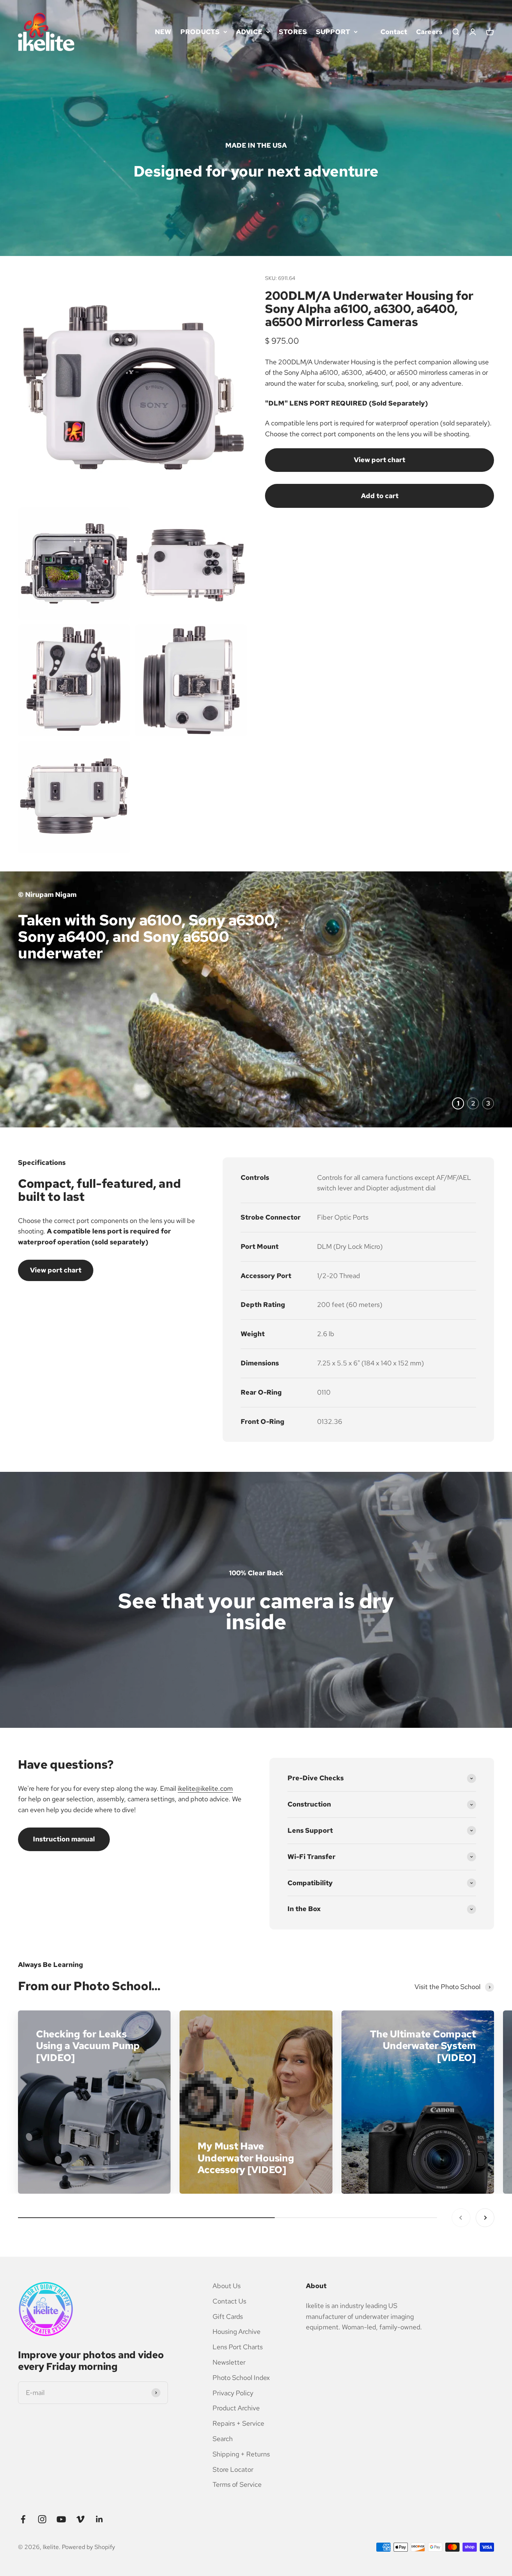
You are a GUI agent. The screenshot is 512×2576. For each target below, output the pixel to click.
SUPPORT (333, 32)
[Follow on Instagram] (42, 2519)
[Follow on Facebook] (23, 2519)
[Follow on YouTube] (61, 2519)
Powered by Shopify (88, 2547)
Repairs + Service (238, 2423)
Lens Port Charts (238, 2347)
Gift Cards (228, 2316)
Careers (429, 32)
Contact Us (229, 2301)
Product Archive (236, 2408)
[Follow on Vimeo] (80, 2519)
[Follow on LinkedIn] (100, 2519)
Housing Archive (237, 2331)
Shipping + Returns (241, 2454)
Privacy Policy (233, 2393)
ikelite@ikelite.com (205, 1788)
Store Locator (233, 2469)
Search (223, 2439)
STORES (293, 32)
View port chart (380, 460)
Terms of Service (237, 2484)
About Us (227, 2286)
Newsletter (229, 2362)
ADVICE (249, 32)
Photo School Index (241, 2378)
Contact (394, 32)
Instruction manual (64, 1839)
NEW (163, 32)
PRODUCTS (200, 32)
